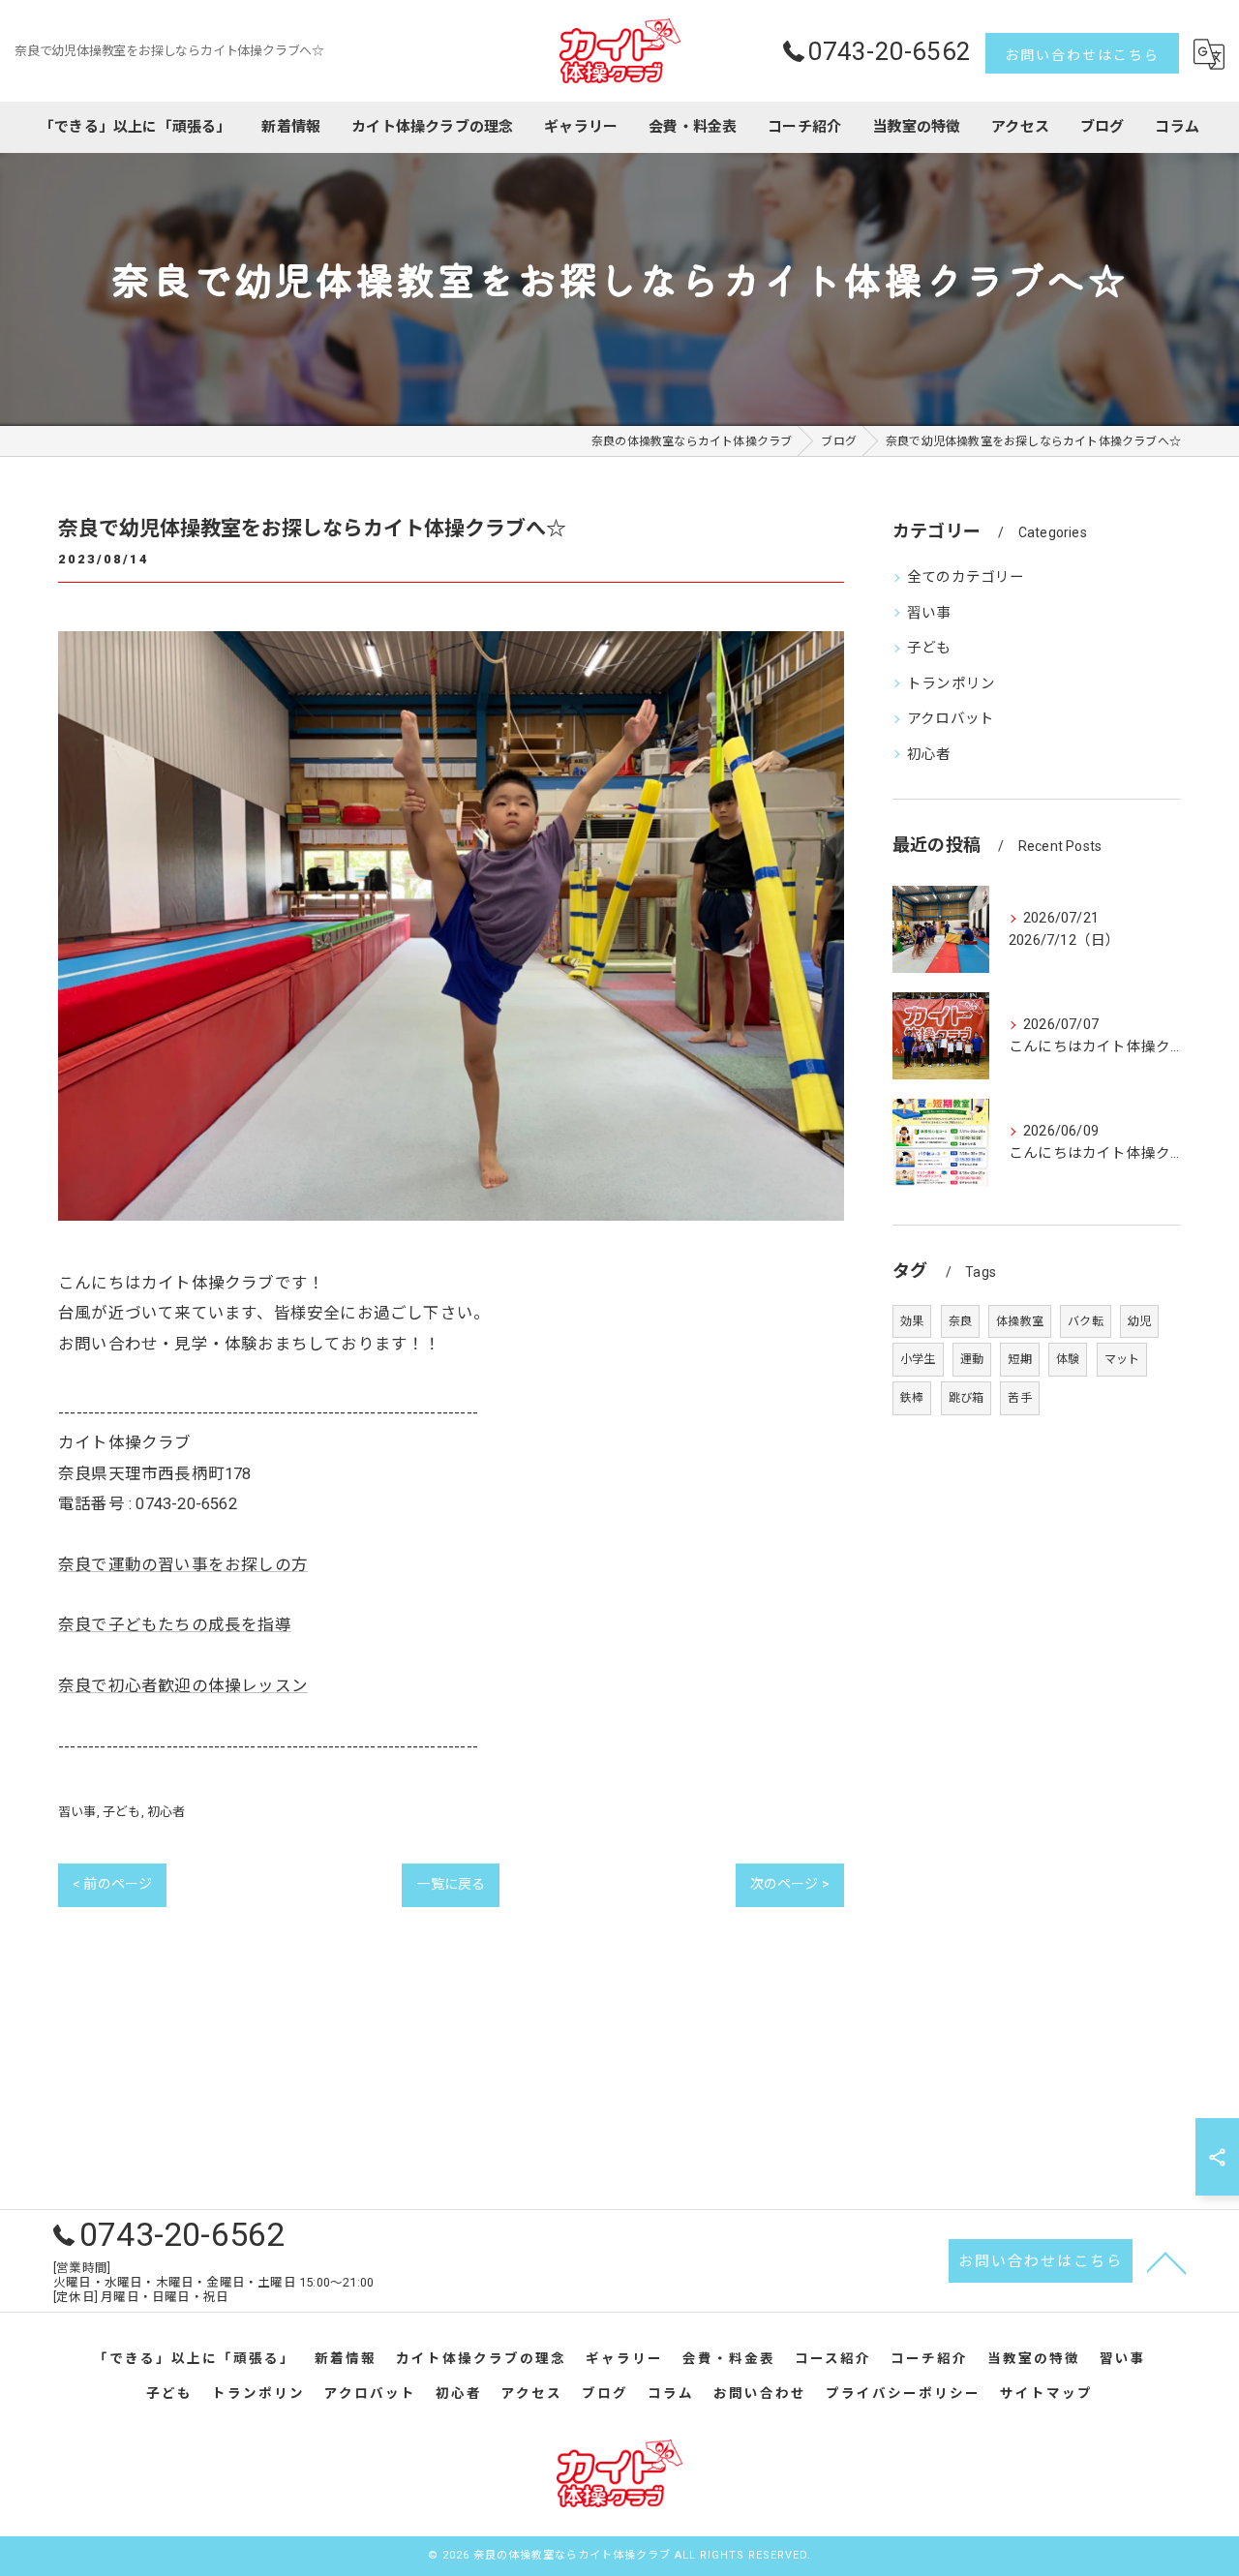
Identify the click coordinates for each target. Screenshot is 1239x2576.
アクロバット (951, 719)
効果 (912, 1321)
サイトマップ (1046, 2393)
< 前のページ (112, 1884)
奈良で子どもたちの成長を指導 (175, 1625)
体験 (1068, 1359)
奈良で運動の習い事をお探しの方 (183, 1565)
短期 (1019, 1359)
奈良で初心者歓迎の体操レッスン (183, 1686)
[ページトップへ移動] (1166, 2261)
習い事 (77, 1812)
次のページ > (790, 1884)
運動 (972, 1359)
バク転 (1086, 1321)
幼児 (1139, 1321)
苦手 (1019, 1398)
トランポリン (951, 684)
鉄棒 (912, 1398)
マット (1122, 1359)
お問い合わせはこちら (1082, 55)
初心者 (166, 1812)
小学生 (918, 1359)
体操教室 (1020, 1321)
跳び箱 (967, 1398)
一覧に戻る (451, 1884)
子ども (122, 1812)
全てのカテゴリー (966, 577)
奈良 (960, 1321)
